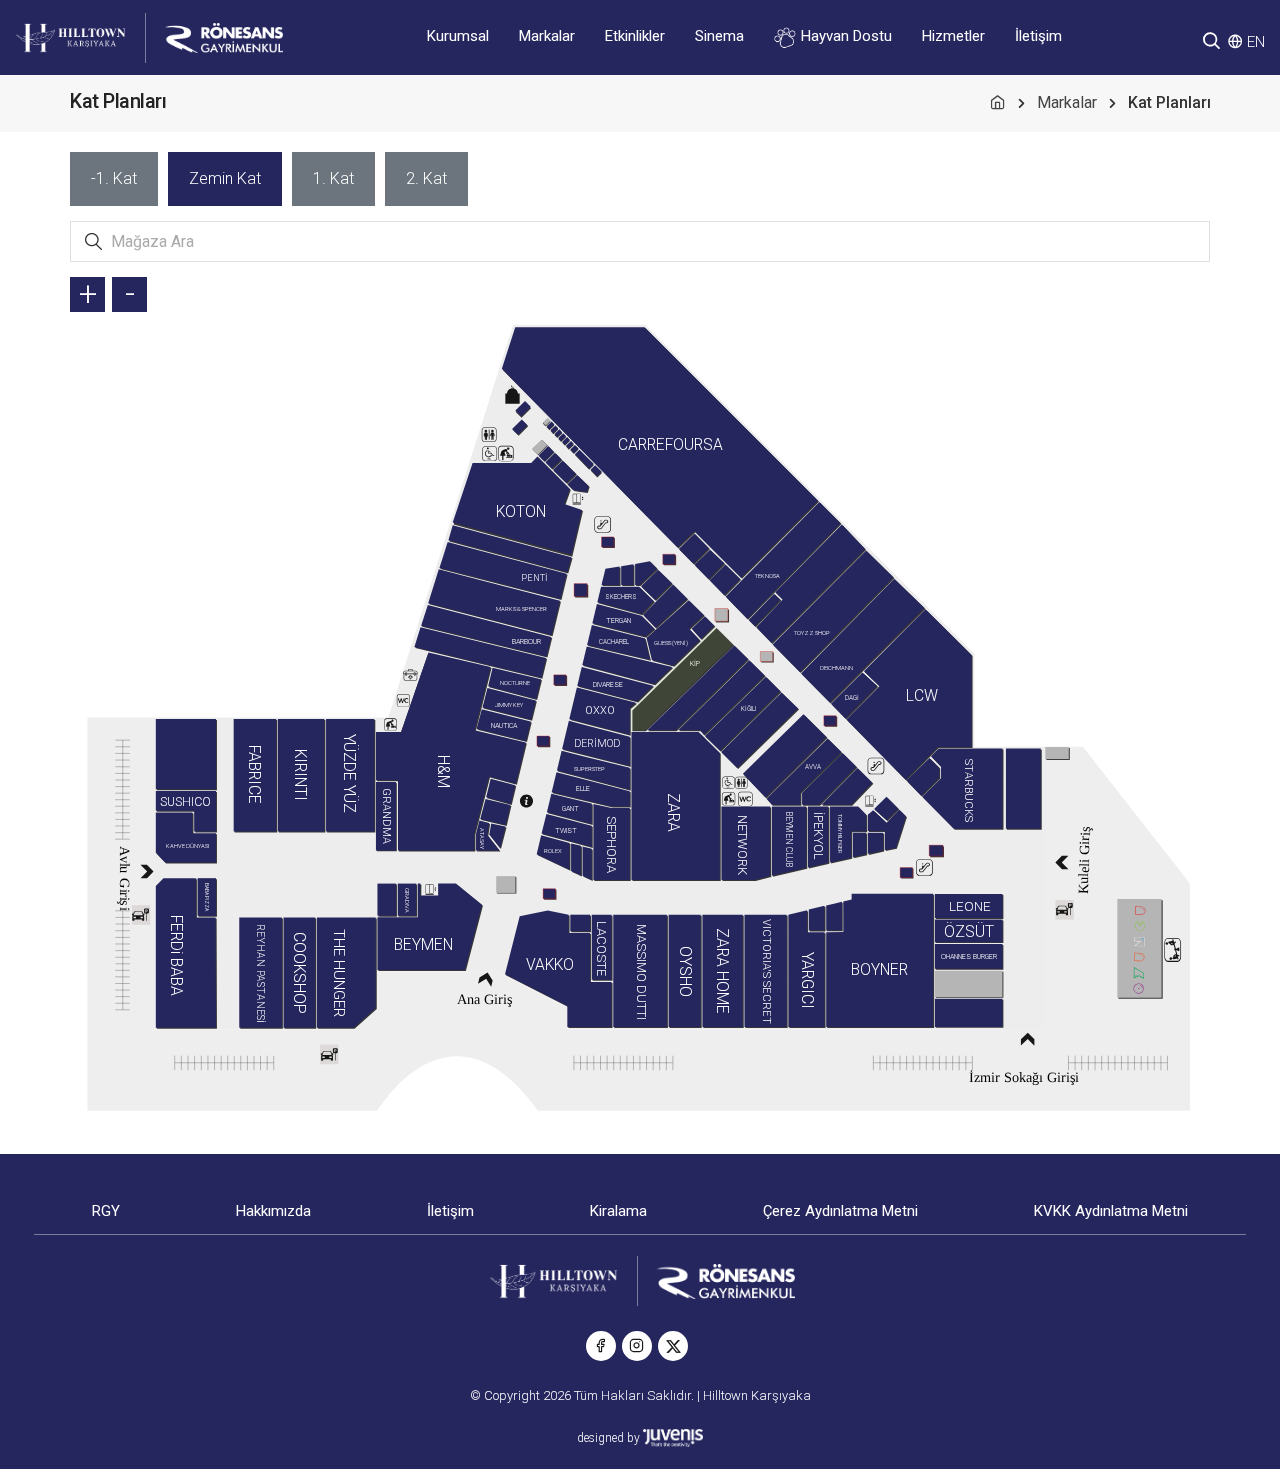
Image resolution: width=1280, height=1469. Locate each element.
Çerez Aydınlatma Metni (840, 1211)
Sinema (719, 36)
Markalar (547, 36)
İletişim (1038, 36)
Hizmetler (953, 36)
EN (1256, 42)
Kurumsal (458, 36)
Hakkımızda (273, 1211)
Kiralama (618, 1211)
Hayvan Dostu (844, 36)
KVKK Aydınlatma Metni (1111, 1211)
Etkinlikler (635, 36)
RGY (106, 1211)
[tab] (114, 179)
